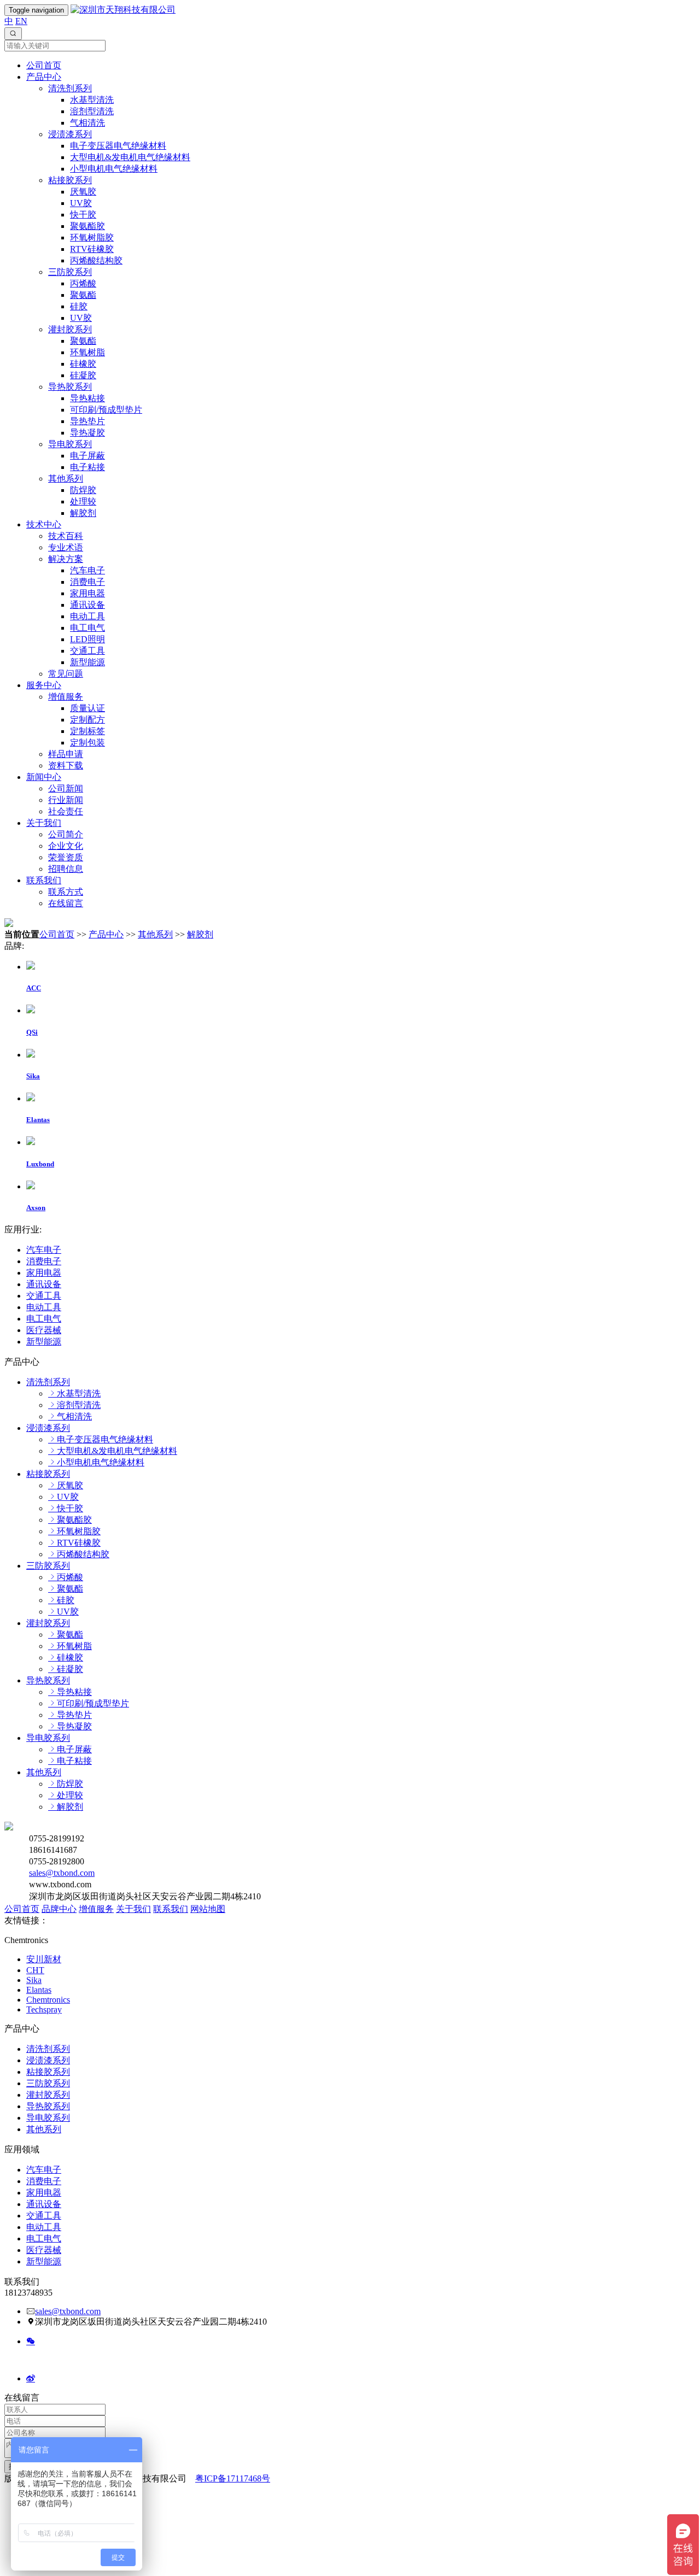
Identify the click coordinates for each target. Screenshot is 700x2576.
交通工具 (87, 651)
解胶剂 (83, 513)
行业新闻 (66, 800)
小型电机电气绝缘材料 (114, 169)
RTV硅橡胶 (92, 249)
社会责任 (66, 811)
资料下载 (66, 765)
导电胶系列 (70, 444)
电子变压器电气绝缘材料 (118, 146)
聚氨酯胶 (87, 226)
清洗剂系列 (70, 88)
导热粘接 (87, 398)
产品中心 (44, 77)
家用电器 (87, 593)
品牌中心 (59, 1909)
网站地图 (208, 1909)
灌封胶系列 (70, 329)
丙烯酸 (83, 283)
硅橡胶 (83, 364)
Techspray (44, 2009)
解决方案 (66, 559)
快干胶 (83, 215)
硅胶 (79, 306)
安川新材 (44, 1959)
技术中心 (44, 524)
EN (21, 21)
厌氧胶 (83, 192)
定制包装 (87, 743)
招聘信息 (66, 869)
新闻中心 (44, 777)
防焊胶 (83, 490)
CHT (35, 1970)
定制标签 (87, 731)
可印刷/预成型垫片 (106, 410)
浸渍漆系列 (70, 134)
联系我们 (44, 880)
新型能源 (87, 662)
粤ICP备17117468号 (233, 2478)
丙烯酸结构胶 (96, 260)
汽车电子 (87, 570)
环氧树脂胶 (92, 237)
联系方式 (66, 892)
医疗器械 (44, 1330)
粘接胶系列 (70, 180)
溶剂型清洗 (92, 111)
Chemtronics (48, 2000)
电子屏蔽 (87, 456)
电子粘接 (87, 467)
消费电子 (87, 582)
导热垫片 (87, 421)
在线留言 (66, 903)
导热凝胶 (87, 433)
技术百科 (66, 536)
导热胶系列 (70, 387)
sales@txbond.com (62, 1873)
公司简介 (66, 834)
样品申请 (66, 754)
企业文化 (66, 846)
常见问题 (66, 674)
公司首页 (44, 65)
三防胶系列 (70, 272)
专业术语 (66, 547)
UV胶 (81, 203)
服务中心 (44, 685)
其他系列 (66, 479)
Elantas (39, 1990)
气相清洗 (87, 123)
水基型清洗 (92, 100)
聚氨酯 (83, 295)
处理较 (83, 501)
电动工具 (87, 616)
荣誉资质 (66, 857)
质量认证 (87, 708)
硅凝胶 (83, 375)
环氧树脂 (87, 352)
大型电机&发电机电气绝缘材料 (130, 157)
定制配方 (87, 720)
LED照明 (87, 639)
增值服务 (66, 697)
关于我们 (44, 823)
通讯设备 (87, 605)
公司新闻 (66, 788)
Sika (34, 1980)
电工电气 (87, 628)
